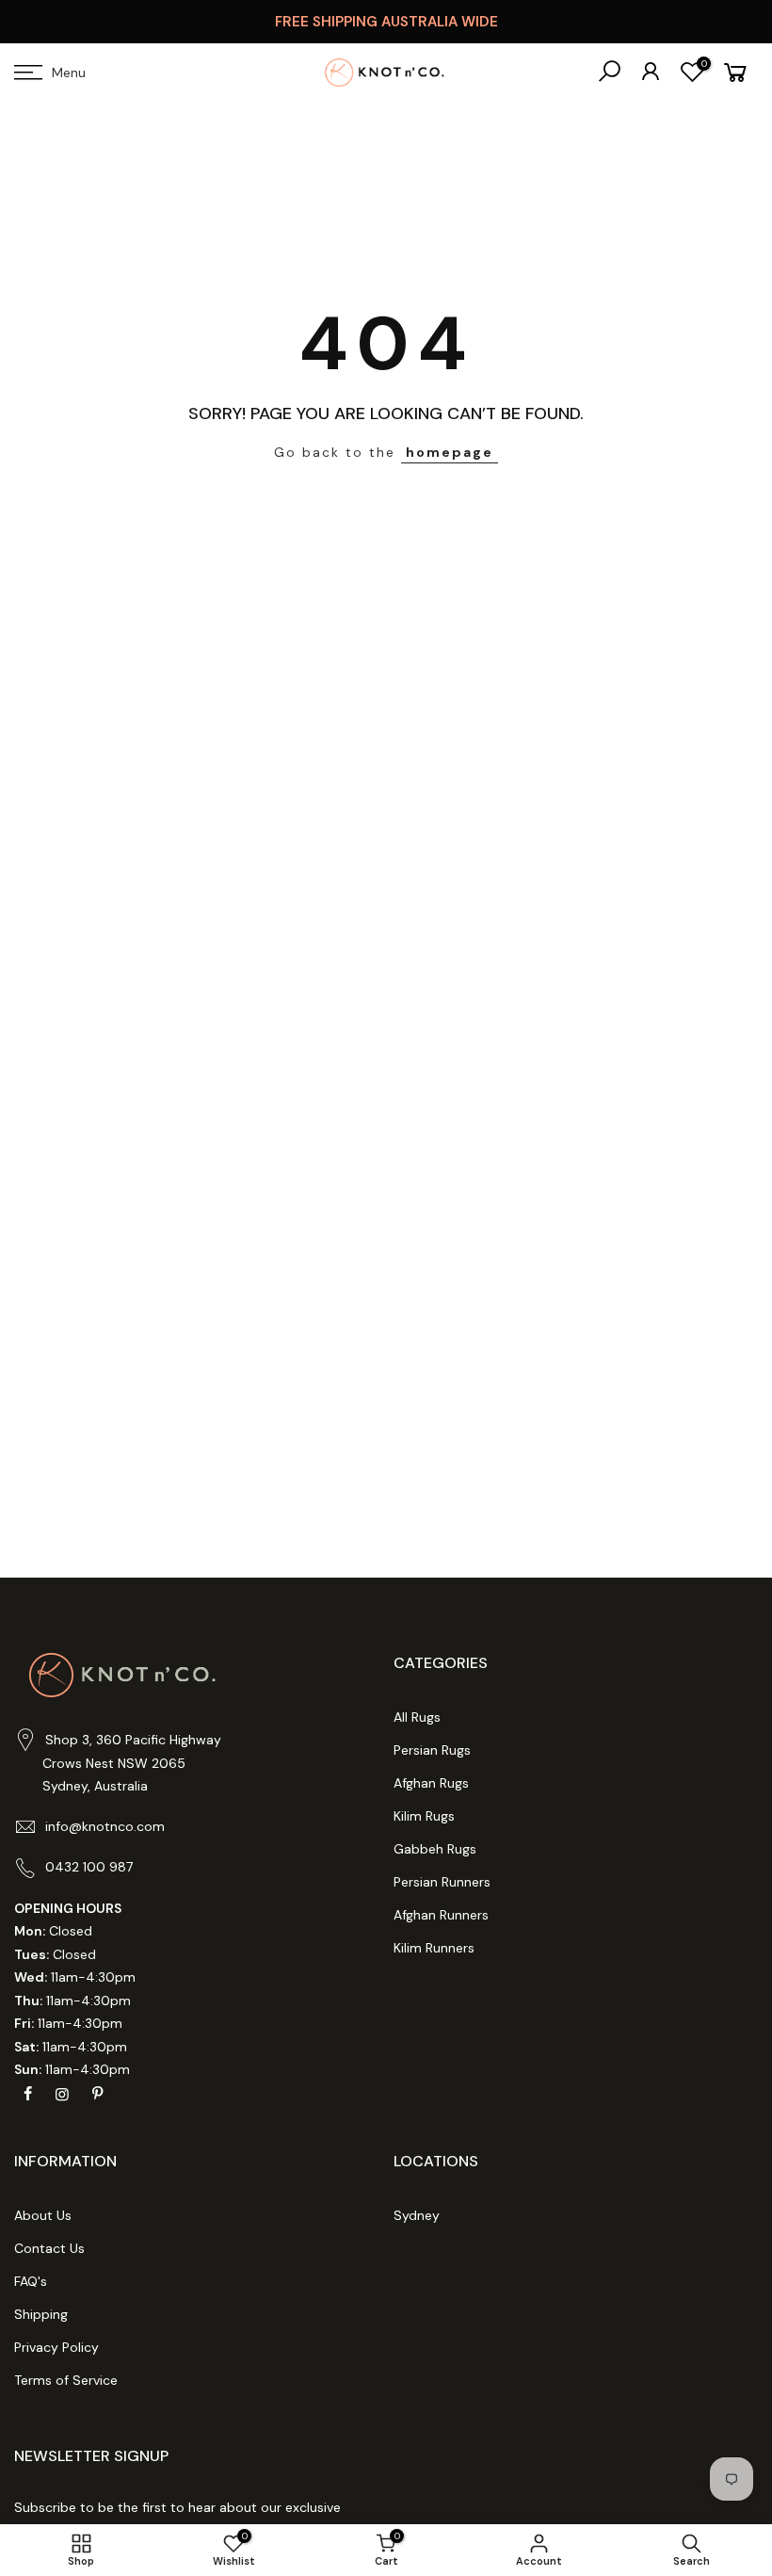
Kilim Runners (434, 1948)
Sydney (417, 2215)
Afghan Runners (441, 1915)
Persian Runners (442, 1882)
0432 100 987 (89, 1867)
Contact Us (49, 2248)
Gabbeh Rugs (435, 1849)
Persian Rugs (432, 1750)
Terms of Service (66, 2380)
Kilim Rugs (424, 1816)
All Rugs (417, 1717)
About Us (43, 2215)
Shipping (41, 2314)
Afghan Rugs (431, 1783)
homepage (450, 452)
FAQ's (31, 2281)
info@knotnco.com (105, 1826)
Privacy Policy (56, 2347)
